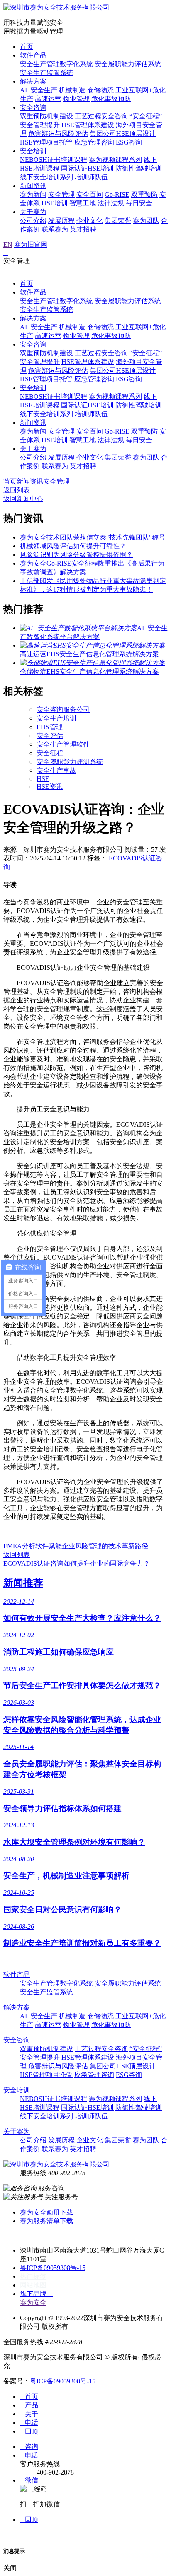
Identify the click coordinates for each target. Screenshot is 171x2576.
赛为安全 (33, 2302)
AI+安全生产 (39, 90)
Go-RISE (117, 194)
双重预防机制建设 (46, 116)
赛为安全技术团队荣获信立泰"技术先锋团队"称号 (93, 537)
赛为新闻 (33, 194)
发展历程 (61, 220)
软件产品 (33, 55)
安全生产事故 (56, 770)
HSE (43, 779)
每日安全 (139, 203)
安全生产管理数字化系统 (56, 64)
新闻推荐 (23, 1583)
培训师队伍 (91, 177)
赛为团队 (146, 220)
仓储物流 (100, 90)
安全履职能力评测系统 (70, 762)
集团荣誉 (118, 220)
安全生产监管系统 (46, 73)
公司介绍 (33, 220)
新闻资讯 (33, 186)
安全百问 (90, 194)
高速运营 (48, 99)
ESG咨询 (129, 142)
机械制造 (72, 90)
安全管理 (61, 194)
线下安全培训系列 (46, 177)
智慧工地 (83, 203)
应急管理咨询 (94, 142)
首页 (27, 47)
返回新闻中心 (23, 499)
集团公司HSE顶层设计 (123, 134)
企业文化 (90, 220)
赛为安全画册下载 (46, 2212)
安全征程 (50, 753)
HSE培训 (55, 203)
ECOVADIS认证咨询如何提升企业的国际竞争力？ (77, 1563)
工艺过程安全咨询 (101, 116)
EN (8, 245)
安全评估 (50, 736)
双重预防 (144, 194)
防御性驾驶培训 (139, 168)
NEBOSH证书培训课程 (54, 160)
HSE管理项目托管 (46, 142)
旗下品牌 (37, 2294)
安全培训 (33, 151)
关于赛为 (33, 212)
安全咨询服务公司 (63, 710)
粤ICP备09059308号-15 (53, 2268)
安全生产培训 (56, 718)
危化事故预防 (111, 99)
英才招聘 (83, 229)
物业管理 (76, 99)
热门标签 (33, 2276)
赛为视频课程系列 (115, 160)
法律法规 (111, 203)
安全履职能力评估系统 (128, 64)
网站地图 (33, 2285)
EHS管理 (50, 727)
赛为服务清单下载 (46, 2221)
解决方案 (33, 81)
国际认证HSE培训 (87, 168)
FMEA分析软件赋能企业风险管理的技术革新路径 (76, 1546)
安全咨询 (33, 107)
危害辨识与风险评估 (58, 134)
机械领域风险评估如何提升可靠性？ (73, 546)
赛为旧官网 (31, 245)
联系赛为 (55, 229)
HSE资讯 (50, 787)
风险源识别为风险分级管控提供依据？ (76, 555)
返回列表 (17, 490)
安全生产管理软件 (63, 744)
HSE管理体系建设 (88, 125)
